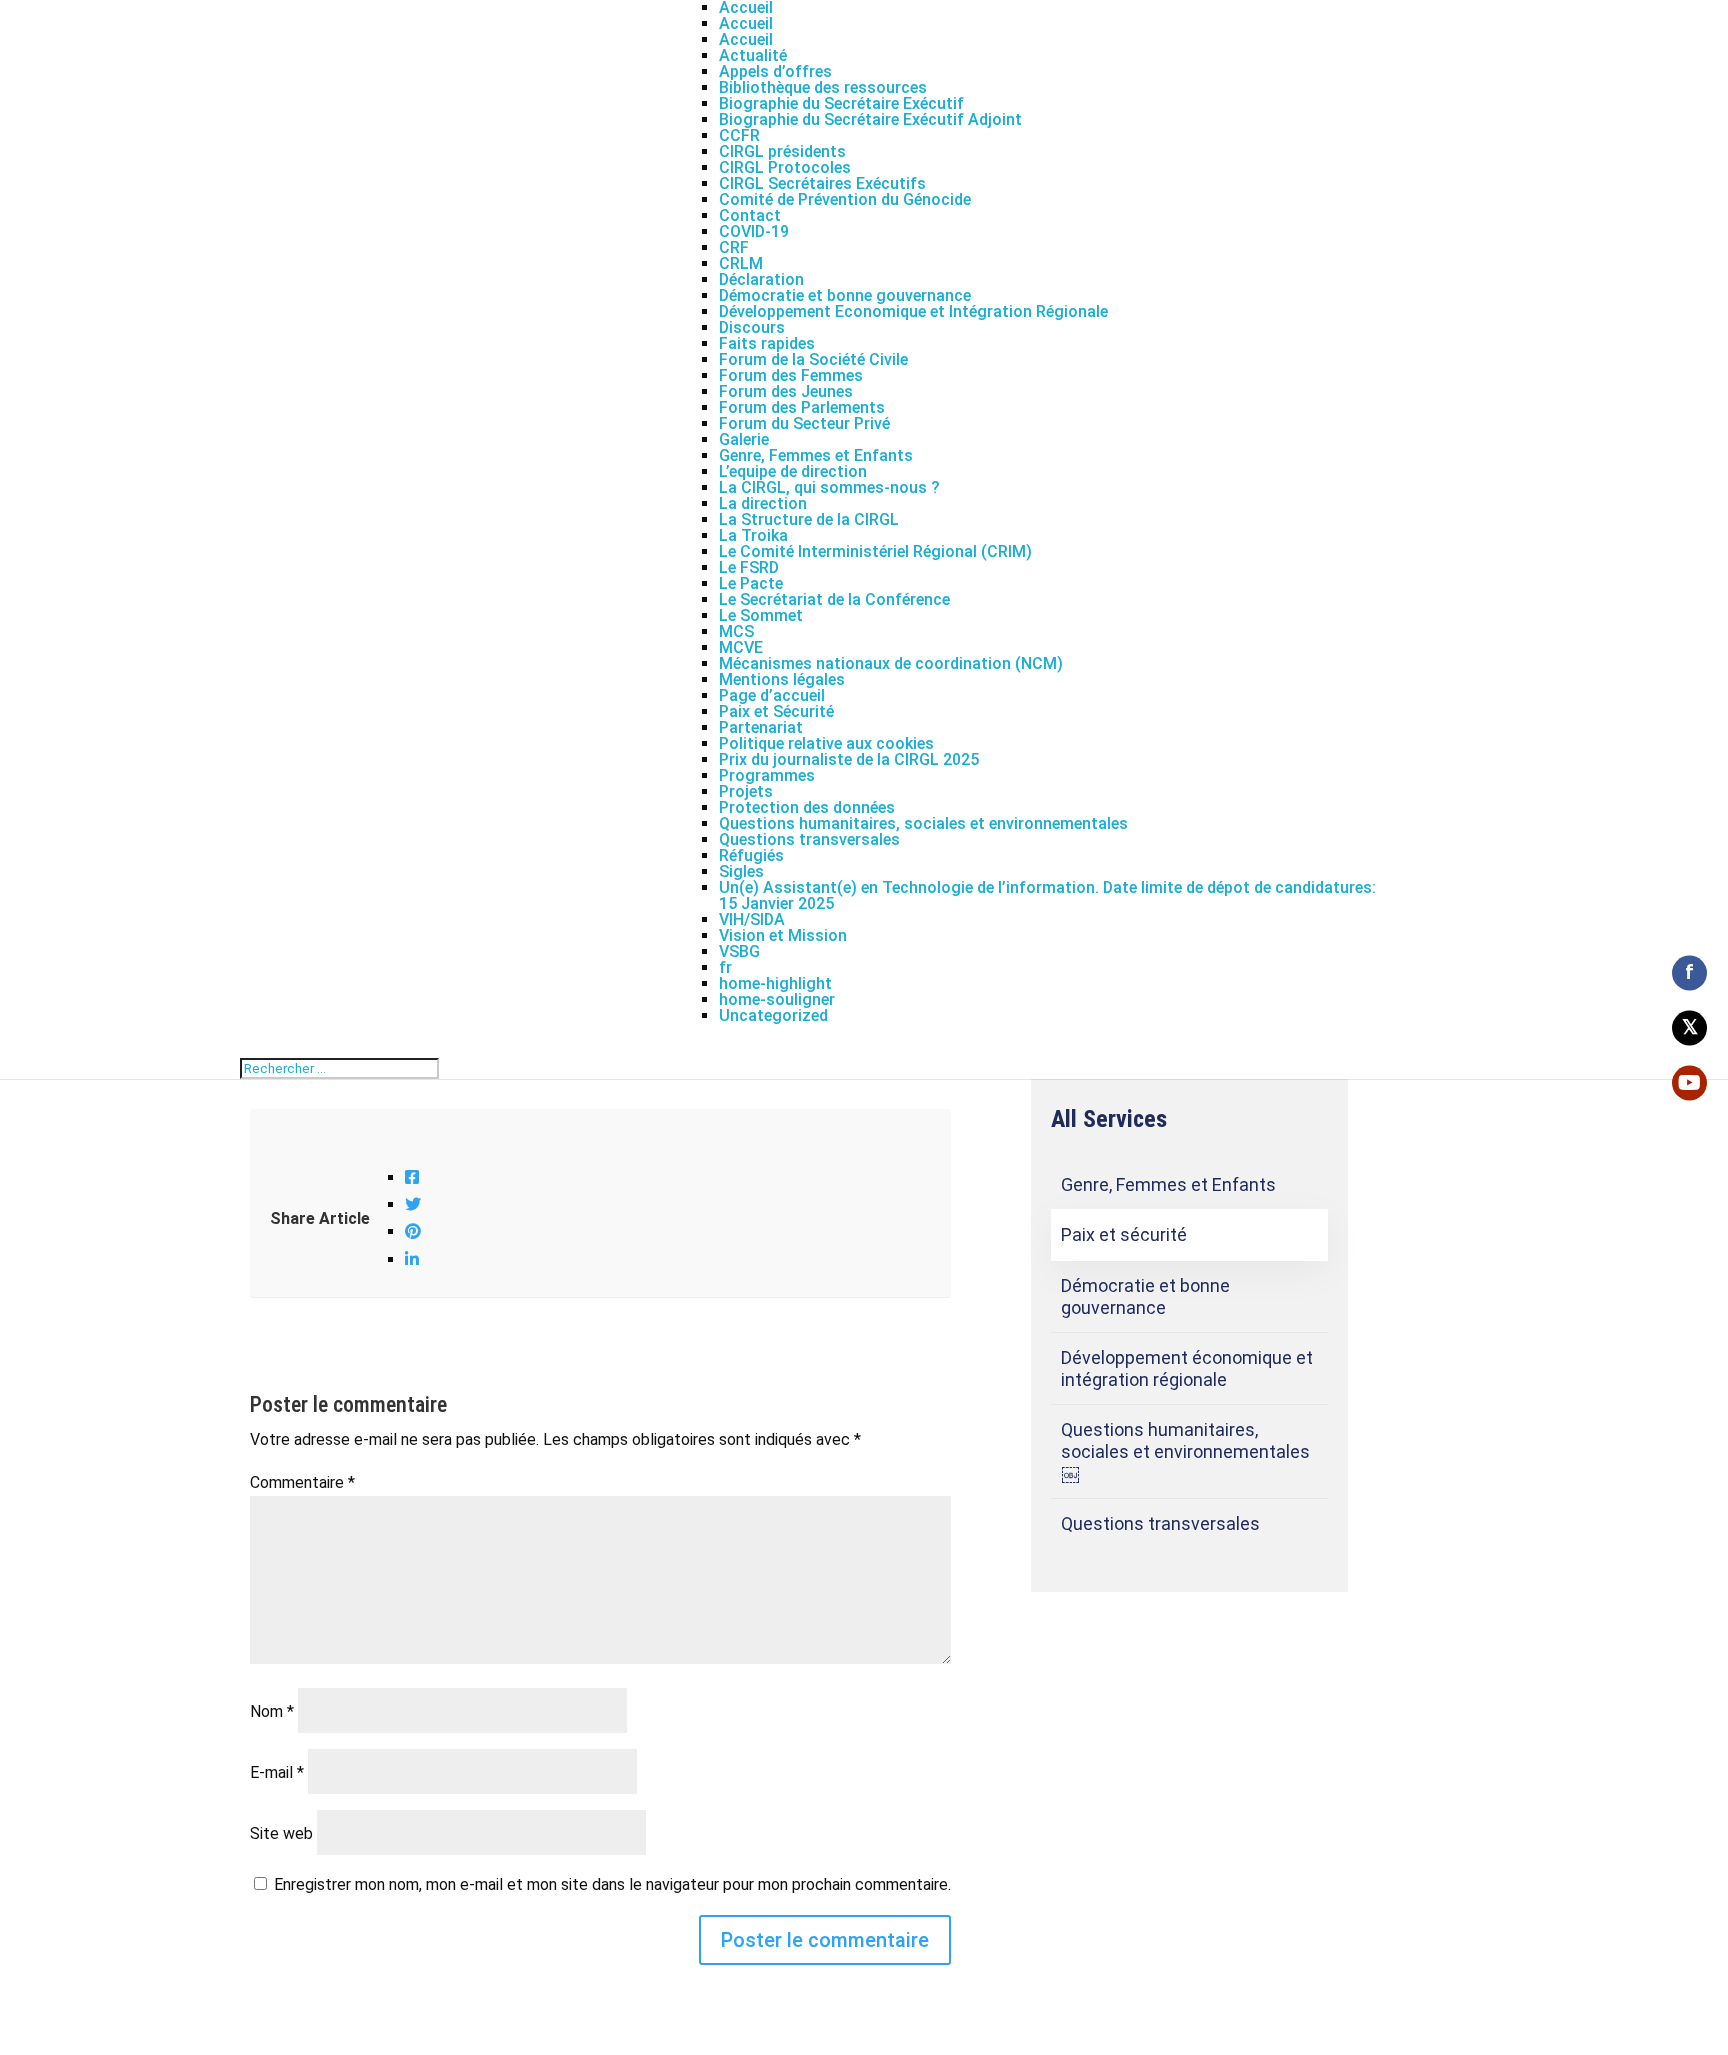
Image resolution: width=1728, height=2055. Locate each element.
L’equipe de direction (793, 471)
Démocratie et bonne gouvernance (845, 295)
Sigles (741, 871)
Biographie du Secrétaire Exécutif (841, 103)
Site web (281, 1833)
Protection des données (807, 807)
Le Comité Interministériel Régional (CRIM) (875, 551)
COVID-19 (754, 231)
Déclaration (761, 279)
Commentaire (302, 1482)
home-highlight (775, 983)
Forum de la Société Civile (813, 359)
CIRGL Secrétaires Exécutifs (822, 183)
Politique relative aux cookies (826, 743)
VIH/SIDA (752, 919)
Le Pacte (751, 583)
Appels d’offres (775, 71)
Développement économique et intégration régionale (1187, 1368)
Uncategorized (773, 1015)
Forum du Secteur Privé (804, 423)
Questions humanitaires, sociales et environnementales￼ (1185, 1451)
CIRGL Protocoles (785, 167)
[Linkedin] (412, 1259)
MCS (736, 631)
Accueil (746, 23)
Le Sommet (761, 615)
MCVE (741, 647)
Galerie (744, 439)
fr (725, 967)
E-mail (277, 1772)
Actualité (753, 55)
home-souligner (777, 999)
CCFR (739, 135)
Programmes (767, 775)
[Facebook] (412, 1177)
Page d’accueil (772, 695)
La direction (763, 503)
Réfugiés (751, 855)
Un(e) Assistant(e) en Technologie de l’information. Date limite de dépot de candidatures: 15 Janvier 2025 (1047, 895)
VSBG (739, 951)
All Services (1109, 1119)
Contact (750, 215)
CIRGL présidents (782, 151)
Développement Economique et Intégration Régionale (913, 311)
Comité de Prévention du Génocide (845, 199)
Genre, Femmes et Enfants (816, 455)
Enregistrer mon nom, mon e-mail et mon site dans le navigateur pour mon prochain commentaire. (612, 1884)
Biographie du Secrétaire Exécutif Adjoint (870, 119)
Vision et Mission (783, 935)
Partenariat (761, 727)
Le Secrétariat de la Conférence (834, 599)
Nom (272, 1711)
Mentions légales (782, 679)
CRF (734, 247)
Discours (752, 327)
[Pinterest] (413, 1231)
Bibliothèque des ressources (823, 87)
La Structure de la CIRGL (809, 519)
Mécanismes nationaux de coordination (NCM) (891, 663)
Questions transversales (809, 839)
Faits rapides (767, 343)
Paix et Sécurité (776, 711)
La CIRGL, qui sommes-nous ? (829, 487)
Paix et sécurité (1124, 1234)
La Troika (753, 535)
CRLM (741, 263)
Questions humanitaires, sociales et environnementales (923, 823)
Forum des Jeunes (786, 391)
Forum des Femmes (791, 375)
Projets (746, 791)
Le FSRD (749, 567)
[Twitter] (413, 1204)
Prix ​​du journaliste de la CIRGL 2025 (849, 759)
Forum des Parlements (802, 407)
